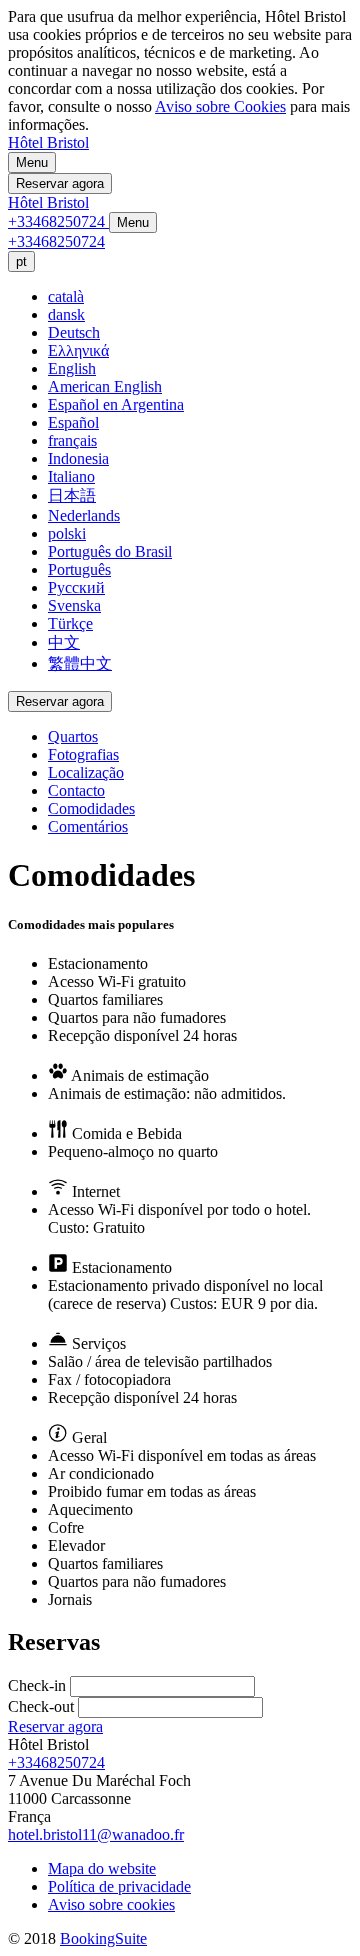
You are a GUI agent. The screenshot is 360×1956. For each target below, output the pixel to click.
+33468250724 (56, 1762)
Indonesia (78, 458)
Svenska (74, 605)
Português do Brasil (110, 551)
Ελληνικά (78, 350)
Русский (76, 587)
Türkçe (70, 623)
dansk (66, 314)
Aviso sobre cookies (111, 1904)
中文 (64, 642)
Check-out (41, 1706)
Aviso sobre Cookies (220, 106)
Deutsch (74, 332)
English (72, 368)
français (72, 440)
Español (73, 422)
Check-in (37, 1685)
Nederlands (84, 515)
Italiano (71, 476)
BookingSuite (103, 1938)
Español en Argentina (116, 404)
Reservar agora (55, 1726)
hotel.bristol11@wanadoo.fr (96, 1834)
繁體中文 (80, 663)
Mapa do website (102, 1868)
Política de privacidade (119, 1886)
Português (79, 569)
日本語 (72, 495)
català (66, 296)
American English (105, 386)
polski (67, 533)
